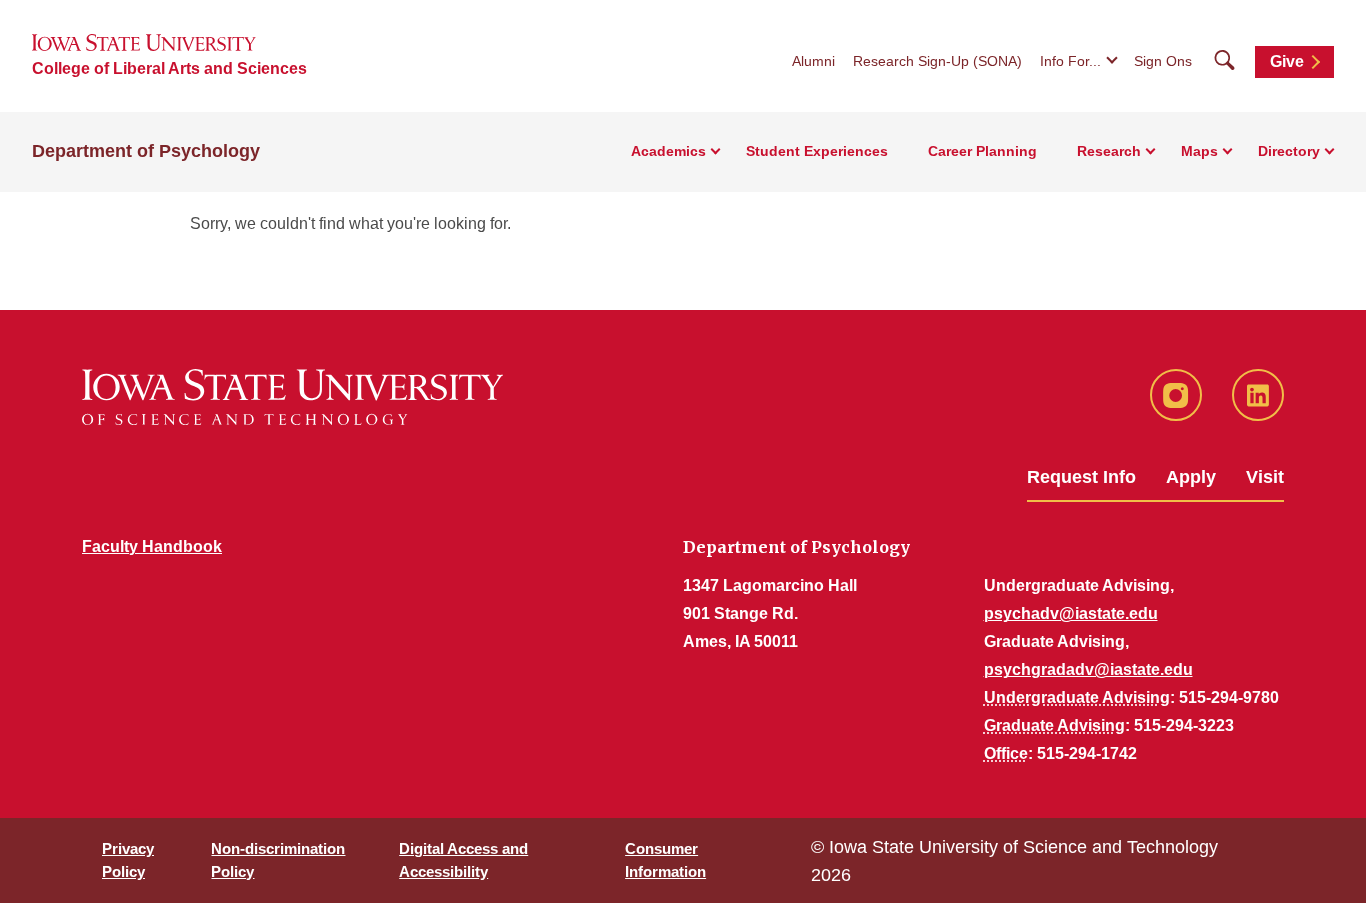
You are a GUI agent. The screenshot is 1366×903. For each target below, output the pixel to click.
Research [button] (1109, 151)
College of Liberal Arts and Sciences (169, 68)
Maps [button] (1199, 151)
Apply (1191, 477)
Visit (1265, 477)
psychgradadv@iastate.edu (1088, 669)
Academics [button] (668, 151)
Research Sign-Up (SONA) (937, 61)
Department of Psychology (146, 151)
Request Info (1081, 477)
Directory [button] (1289, 151)
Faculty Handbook (152, 546)
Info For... (1070, 61)
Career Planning (982, 151)
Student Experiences (817, 151)
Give (1287, 61)
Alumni (813, 61)
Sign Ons (1163, 61)
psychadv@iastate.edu (1071, 613)
